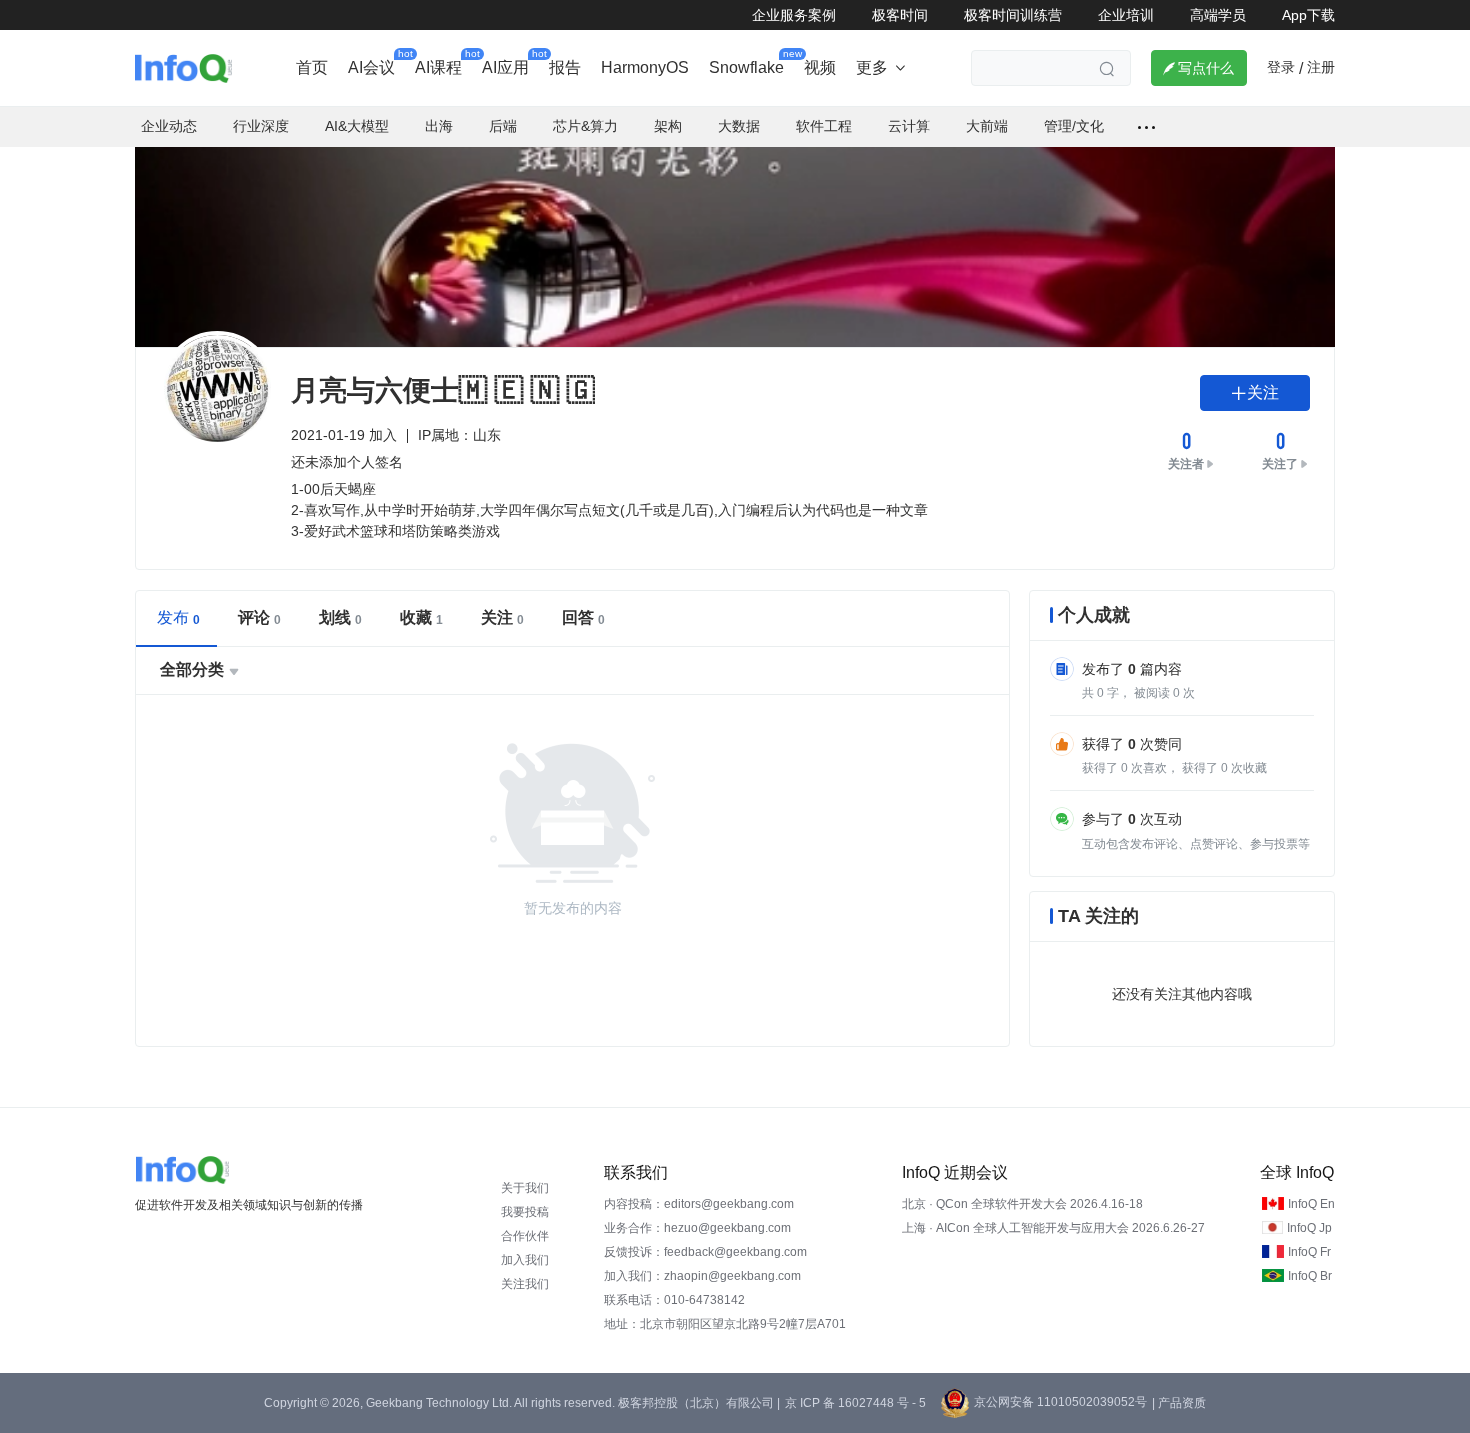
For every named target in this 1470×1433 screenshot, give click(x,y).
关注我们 (525, 1284)
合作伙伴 (525, 1236)
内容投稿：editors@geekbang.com (699, 1204)
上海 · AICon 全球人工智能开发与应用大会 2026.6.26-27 (1053, 1228)
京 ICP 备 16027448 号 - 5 (855, 1403)
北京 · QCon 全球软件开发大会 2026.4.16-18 (1022, 1204)
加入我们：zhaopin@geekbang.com (702, 1276)
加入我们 (525, 1260)
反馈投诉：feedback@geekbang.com (705, 1252)
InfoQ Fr (1309, 1252)
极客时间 (900, 15)
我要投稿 (525, 1212)
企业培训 (1126, 15)
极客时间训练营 (1013, 15)
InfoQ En (1311, 1204)
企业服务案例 (794, 15)
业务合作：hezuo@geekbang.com (697, 1228)
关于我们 (525, 1188)
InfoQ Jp (1309, 1228)
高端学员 (1218, 15)
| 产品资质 (1179, 1403)
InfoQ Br (1310, 1276)
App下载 (1308, 15)
